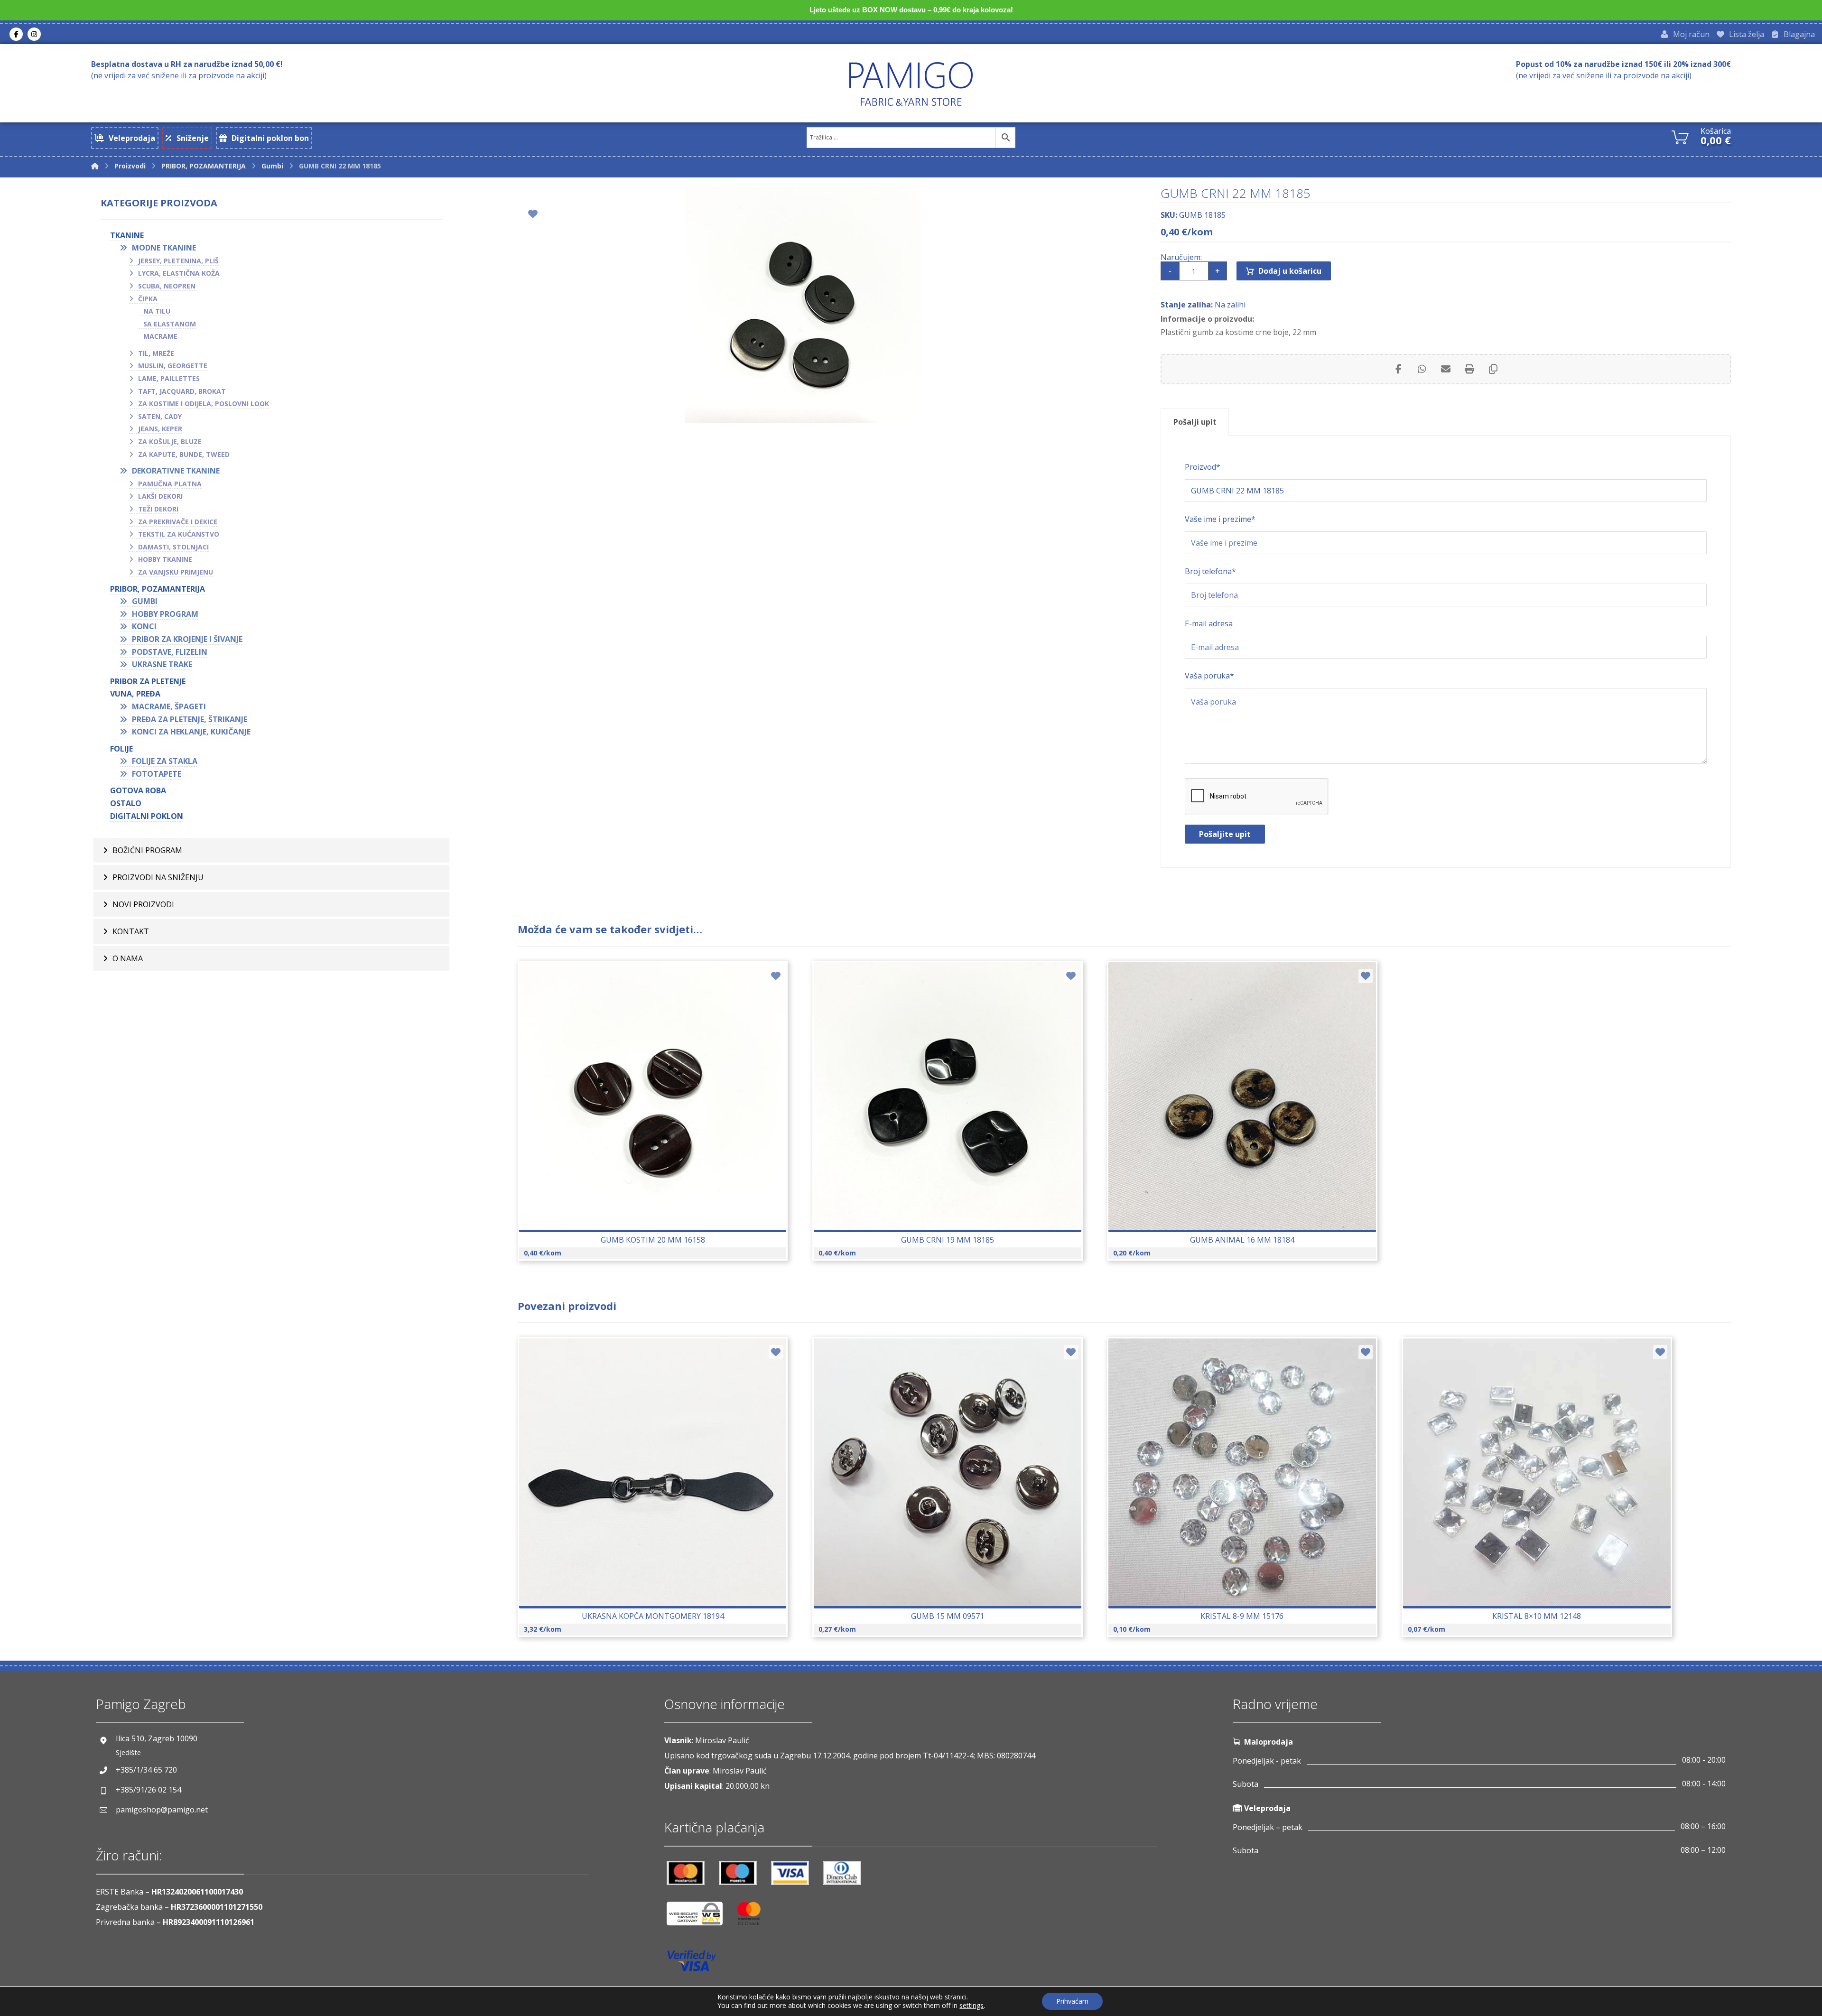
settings (971, 2006)
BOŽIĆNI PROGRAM (147, 850)
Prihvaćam (1072, 2001)
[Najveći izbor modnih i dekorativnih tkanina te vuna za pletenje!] (911, 84)
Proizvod (1203, 467)
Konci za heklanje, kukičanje (191, 732)
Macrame (160, 336)
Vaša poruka (1209, 676)
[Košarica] (1680, 136)
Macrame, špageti (169, 706)
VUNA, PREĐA (135, 694)
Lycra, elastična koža (179, 273)
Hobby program (165, 614)
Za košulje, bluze (170, 441)
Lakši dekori (160, 496)
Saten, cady (160, 416)
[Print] (1469, 369)
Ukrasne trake (162, 664)
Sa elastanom (170, 324)
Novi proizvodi (143, 904)
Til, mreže (156, 353)
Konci (144, 626)
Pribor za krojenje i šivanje (187, 639)
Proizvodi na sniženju (158, 877)
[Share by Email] (1446, 369)
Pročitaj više (658, 1496)
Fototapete (157, 774)
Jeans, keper (160, 429)
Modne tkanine (164, 248)
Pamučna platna (170, 484)
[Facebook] (16, 34)
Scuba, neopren (167, 286)
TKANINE (127, 235)
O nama (128, 958)
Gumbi (145, 601)
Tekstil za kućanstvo (179, 534)
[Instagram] (34, 34)
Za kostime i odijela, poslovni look (204, 404)
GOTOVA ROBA (138, 790)
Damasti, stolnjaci (173, 547)
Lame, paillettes (169, 378)
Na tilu (157, 311)
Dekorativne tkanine (176, 471)
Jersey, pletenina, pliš (178, 261)
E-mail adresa (1209, 623)
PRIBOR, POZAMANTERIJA (158, 589)
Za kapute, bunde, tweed (184, 454)
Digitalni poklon (147, 816)
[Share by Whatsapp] (1422, 369)
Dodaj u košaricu (1290, 271)
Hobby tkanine (165, 559)
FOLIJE (121, 749)
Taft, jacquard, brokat (182, 391)
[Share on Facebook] (1398, 369)
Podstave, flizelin (170, 652)
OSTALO (126, 803)
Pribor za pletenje (148, 681)
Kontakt (131, 931)
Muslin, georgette (173, 366)
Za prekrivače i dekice (178, 522)
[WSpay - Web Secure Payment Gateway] (699, 1917)
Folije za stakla (165, 761)
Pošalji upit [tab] (1195, 422)
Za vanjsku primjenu (176, 572)
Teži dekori (158, 509)
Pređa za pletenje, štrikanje (190, 719)
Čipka (148, 299)
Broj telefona (1210, 571)
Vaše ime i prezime (1220, 519)
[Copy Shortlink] (1493, 369)
